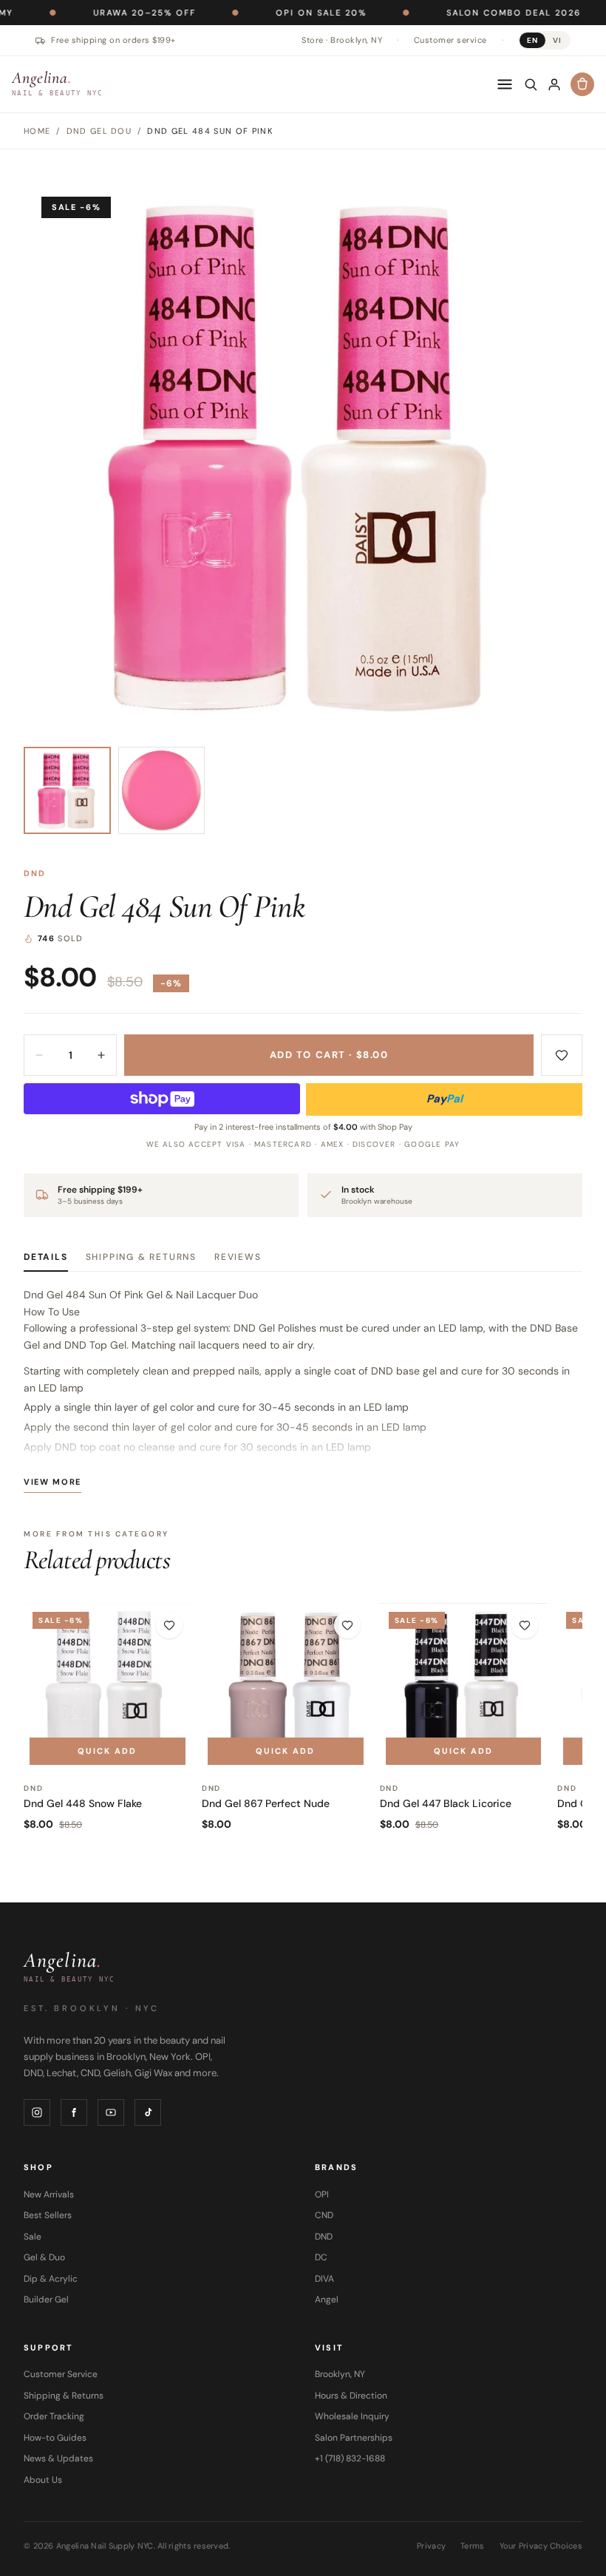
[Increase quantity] (101, 1055)
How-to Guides (55, 2438)
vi (557, 40)
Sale (33, 2237)
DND (35, 873)
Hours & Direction (351, 2396)
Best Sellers (48, 2215)
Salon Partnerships (354, 2438)
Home (37, 131)
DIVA (324, 2279)
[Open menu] (505, 84)
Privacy (431, 2546)
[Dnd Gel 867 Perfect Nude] (286, 1687)
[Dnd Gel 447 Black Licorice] (464, 1687)
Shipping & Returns (141, 1257)
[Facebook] (74, 2112)
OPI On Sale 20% (268, 13)
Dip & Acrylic (51, 2279)
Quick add (107, 1751)
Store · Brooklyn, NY (342, 40)
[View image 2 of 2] (162, 790)
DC (321, 2257)
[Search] (531, 84)
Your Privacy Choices (541, 2546)
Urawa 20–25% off (91, 13)
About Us (43, 2480)
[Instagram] (37, 2112)
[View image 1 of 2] (67, 790)
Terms (472, 2546)
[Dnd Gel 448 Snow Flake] (108, 1687)
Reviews (238, 1257)
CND (324, 2215)
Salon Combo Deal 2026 (460, 13)
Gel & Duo (44, 2257)
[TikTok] (148, 2112)
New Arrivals (49, 2194)
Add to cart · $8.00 (329, 1055)
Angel (327, 2299)
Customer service (450, 40)
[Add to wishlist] (562, 1055)
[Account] (554, 84)
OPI (322, 2194)
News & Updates (58, 2458)
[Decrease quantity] (39, 1055)
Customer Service (61, 2374)
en (532, 40)
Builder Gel (46, 2299)
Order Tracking (54, 2416)
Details (46, 1257)
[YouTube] (111, 2112)
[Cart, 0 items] (582, 84)
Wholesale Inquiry (352, 2416)
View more (52, 1482)
